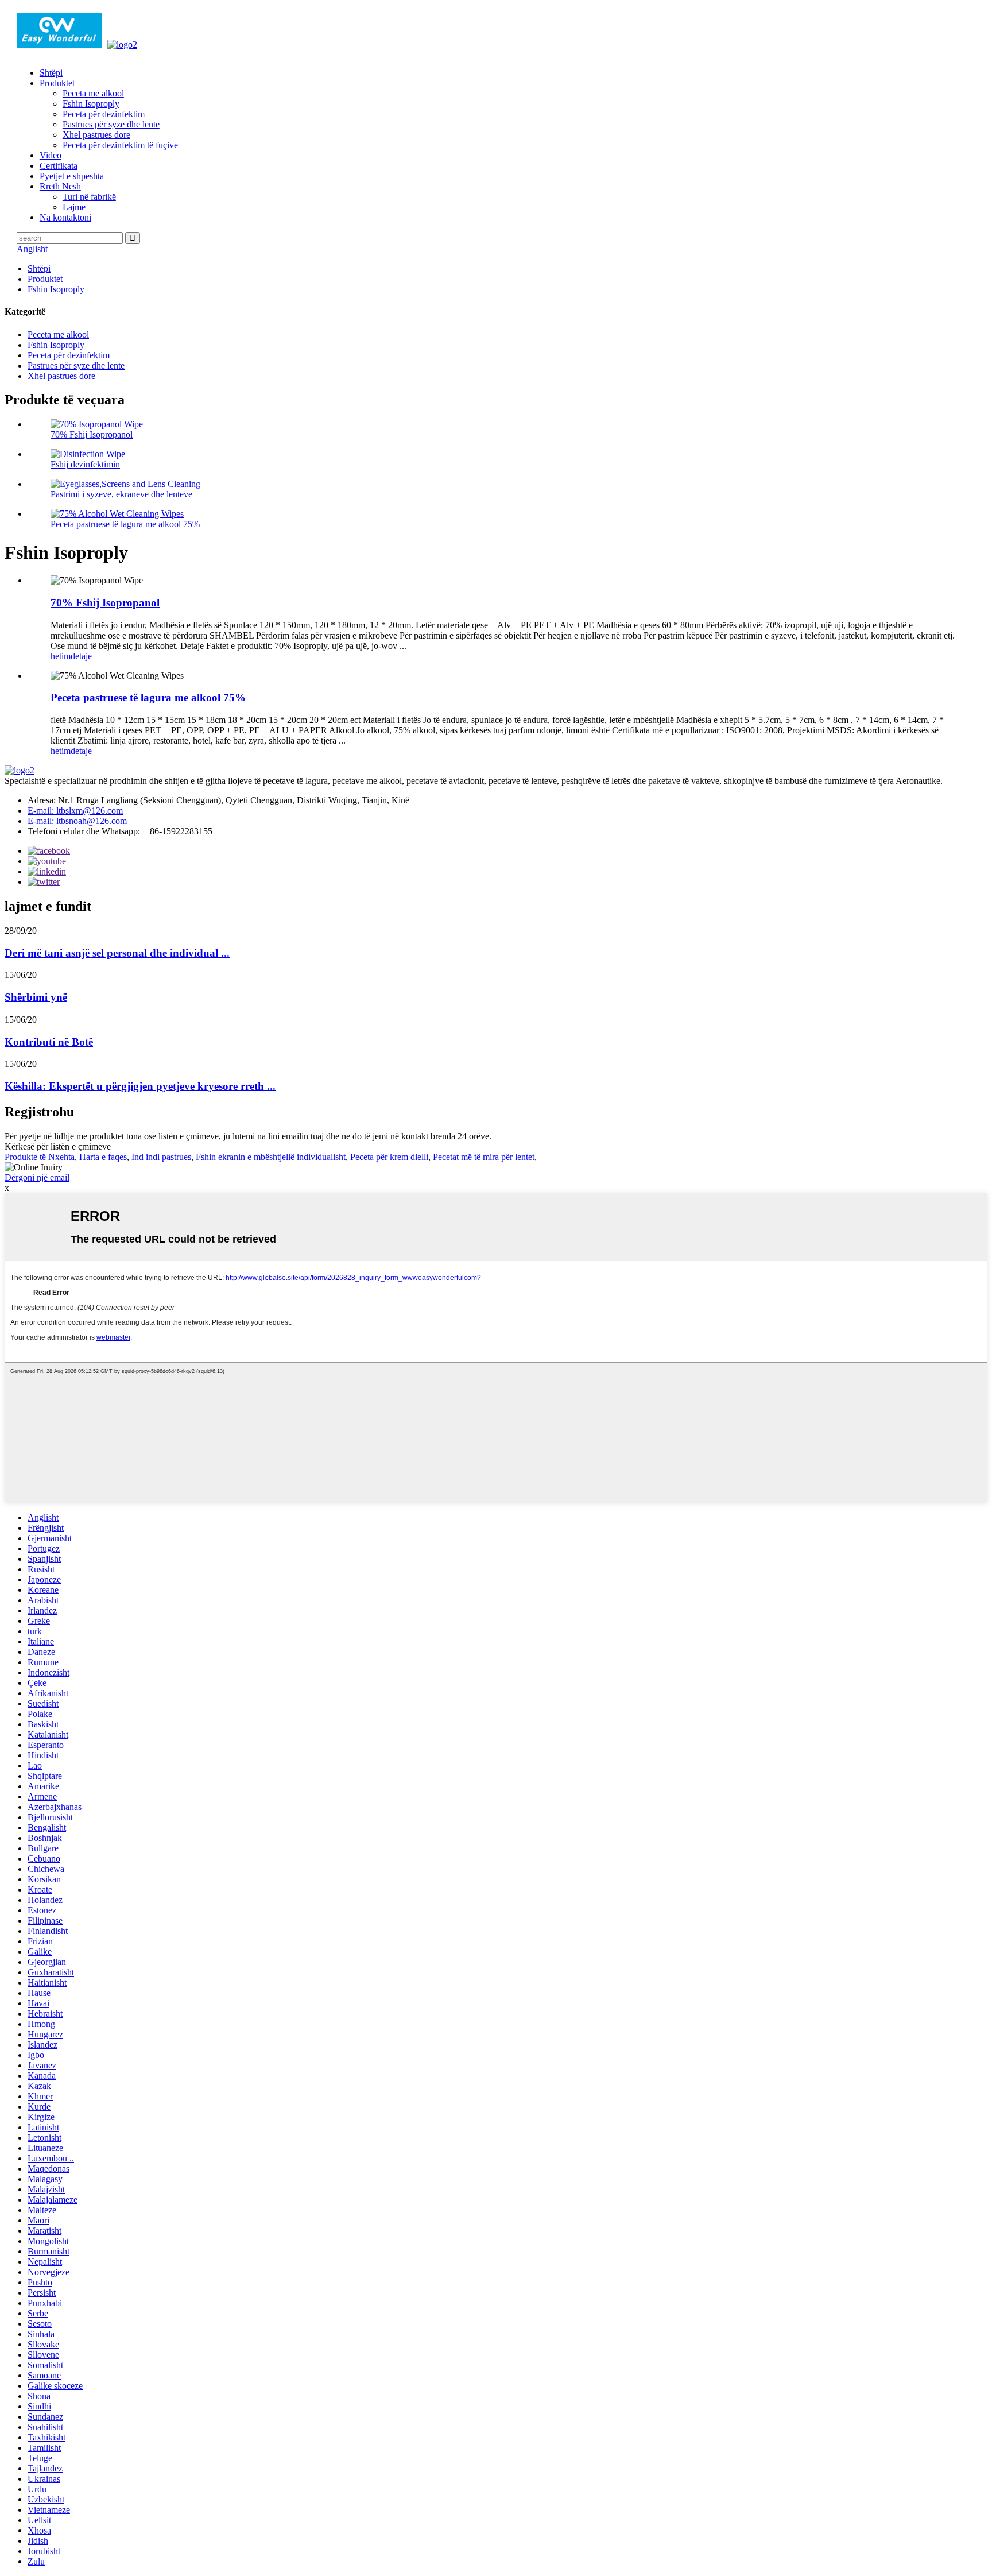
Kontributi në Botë (49, 1042)
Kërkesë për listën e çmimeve (58, 1146)
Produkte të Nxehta (40, 1157)
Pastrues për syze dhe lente (111, 124)
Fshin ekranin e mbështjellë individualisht (271, 1157)
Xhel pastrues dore (96, 135)
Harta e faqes (103, 1157)
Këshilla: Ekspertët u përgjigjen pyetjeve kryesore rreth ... (140, 1086)
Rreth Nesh (60, 186)
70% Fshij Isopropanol (92, 434)
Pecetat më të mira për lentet (484, 1157)
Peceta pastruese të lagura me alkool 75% (125, 524)
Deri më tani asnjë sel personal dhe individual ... (117, 953)
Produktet (57, 83)
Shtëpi (51, 73)
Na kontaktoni (65, 217)
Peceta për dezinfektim (104, 114)
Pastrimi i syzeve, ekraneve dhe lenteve (121, 494)
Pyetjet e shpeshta (72, 176)
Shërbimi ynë (36, 997)
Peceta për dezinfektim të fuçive (120, 145)
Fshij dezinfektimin (85, 464)
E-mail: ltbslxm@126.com (75, 811)
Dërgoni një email (37, 1177)
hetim (61, 656)
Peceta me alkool (93, 93)
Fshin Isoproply (91, 104)
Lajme (74, 207)
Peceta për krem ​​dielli (389, 1157)
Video (51, 155)
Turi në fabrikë (89, 197)
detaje (81, 656)
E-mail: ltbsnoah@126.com (77, 821)
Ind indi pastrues (161, 1157)
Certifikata (59, 166)
